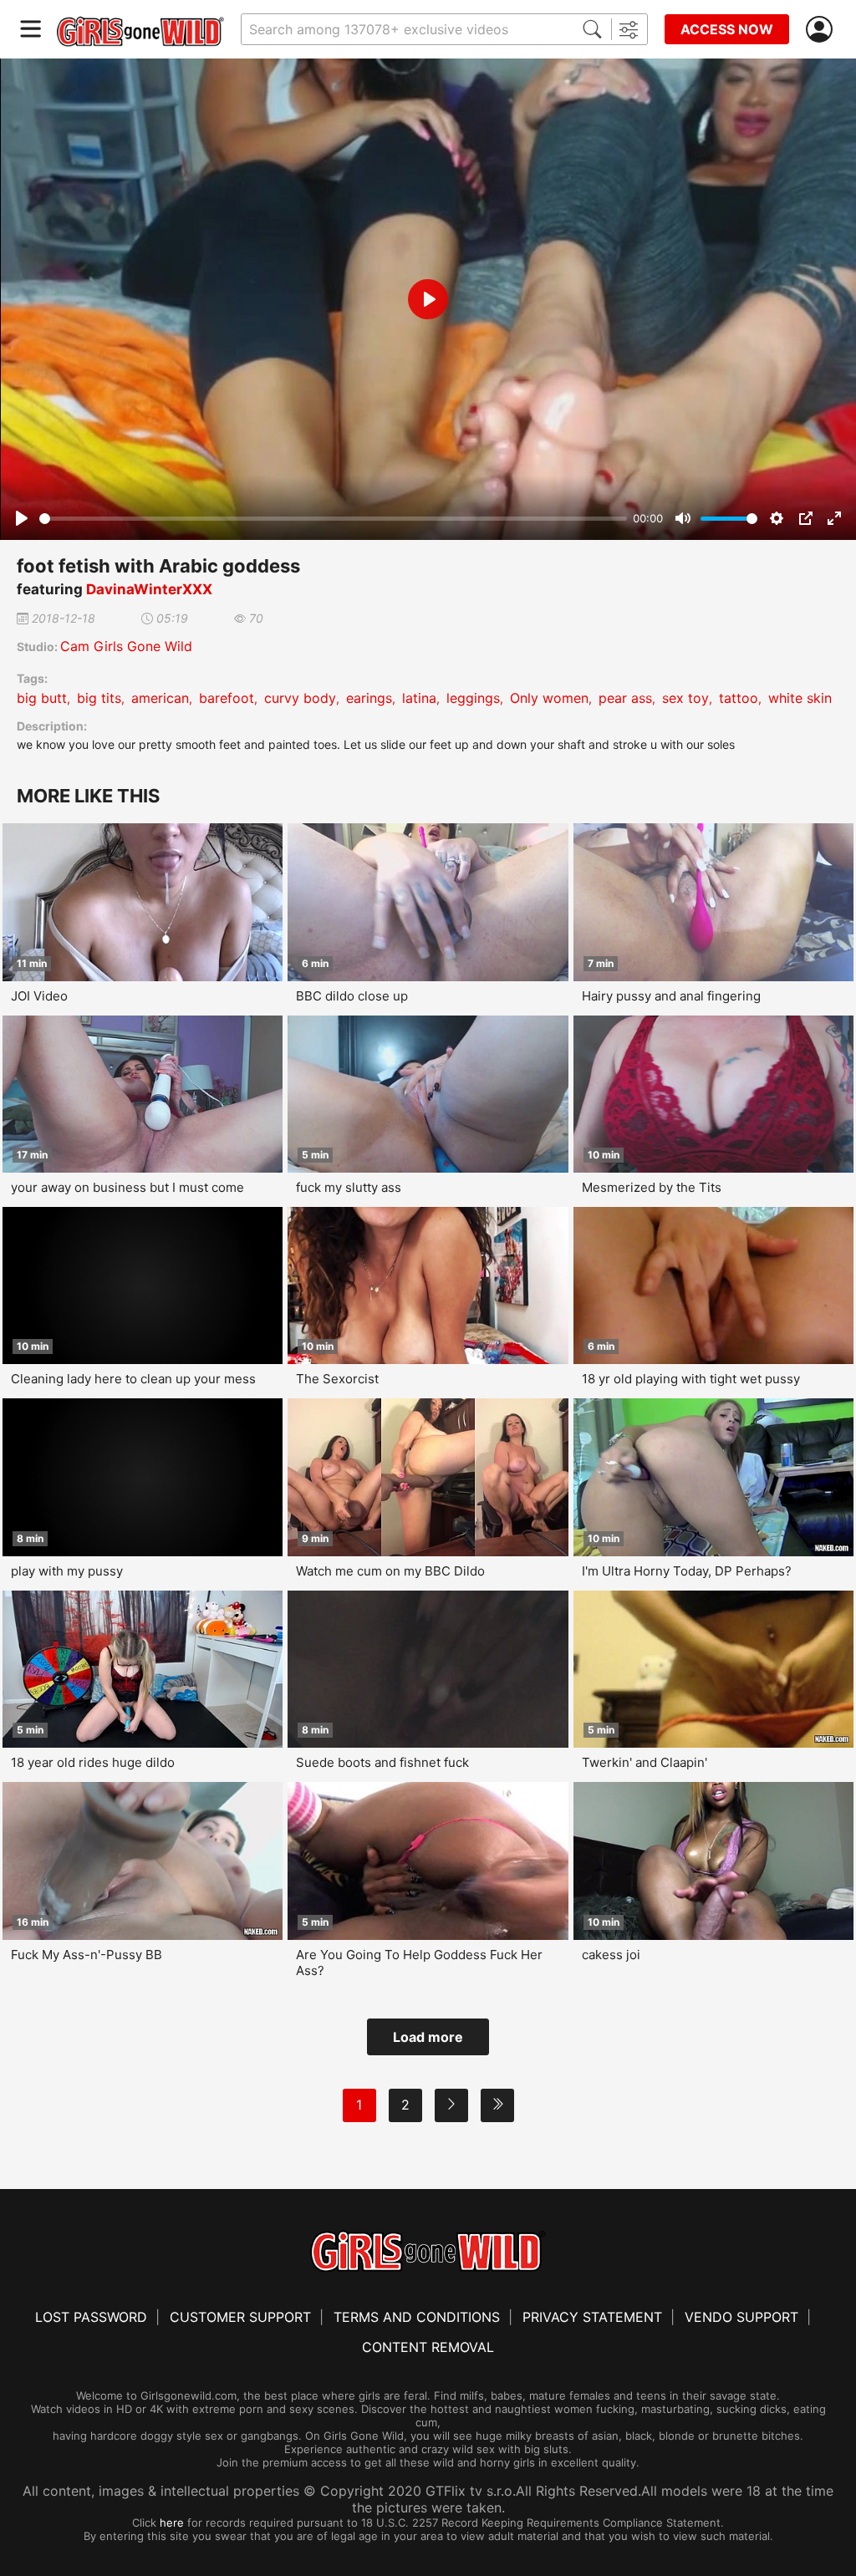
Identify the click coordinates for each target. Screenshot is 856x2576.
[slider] (333, 519)
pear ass (625, 698)
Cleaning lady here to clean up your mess (133, 1379)
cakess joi (611, 1955)
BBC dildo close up (352, 996)
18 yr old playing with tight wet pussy (691, 1379)
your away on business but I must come (127, 1187)
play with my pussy (67, 1571)
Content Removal (428, 2347)
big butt (42, 698)
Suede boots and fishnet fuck (382, 1762)
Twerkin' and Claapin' (645, 1762)
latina (419, 698)
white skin (800, 698)
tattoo (739, 698)
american (160, 698)
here (172, 2523)
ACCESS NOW (727, 29)
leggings (473, 698)
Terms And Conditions (417, 2317)
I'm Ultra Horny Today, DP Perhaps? (687, 1571)
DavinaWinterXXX (149, 589)
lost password (91, 2317)
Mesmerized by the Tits (652, 1187)
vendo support (741, 2317)
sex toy (685, 698)
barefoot (227, 698)
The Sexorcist (337, 1379)
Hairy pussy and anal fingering (671, 996)
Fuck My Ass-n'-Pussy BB (87, 1955)
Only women (549, 698)
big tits (99, 698)
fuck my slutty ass (349, 1187)
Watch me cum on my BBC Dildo (390, 1571)
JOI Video (39, 996)
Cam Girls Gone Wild (126, 646)
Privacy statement (592, 2317)
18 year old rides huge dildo (93, 1762)
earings (369, 698)
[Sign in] (823, 30)
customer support (240, 2317)
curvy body (300, 698)
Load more (428, 2037)
